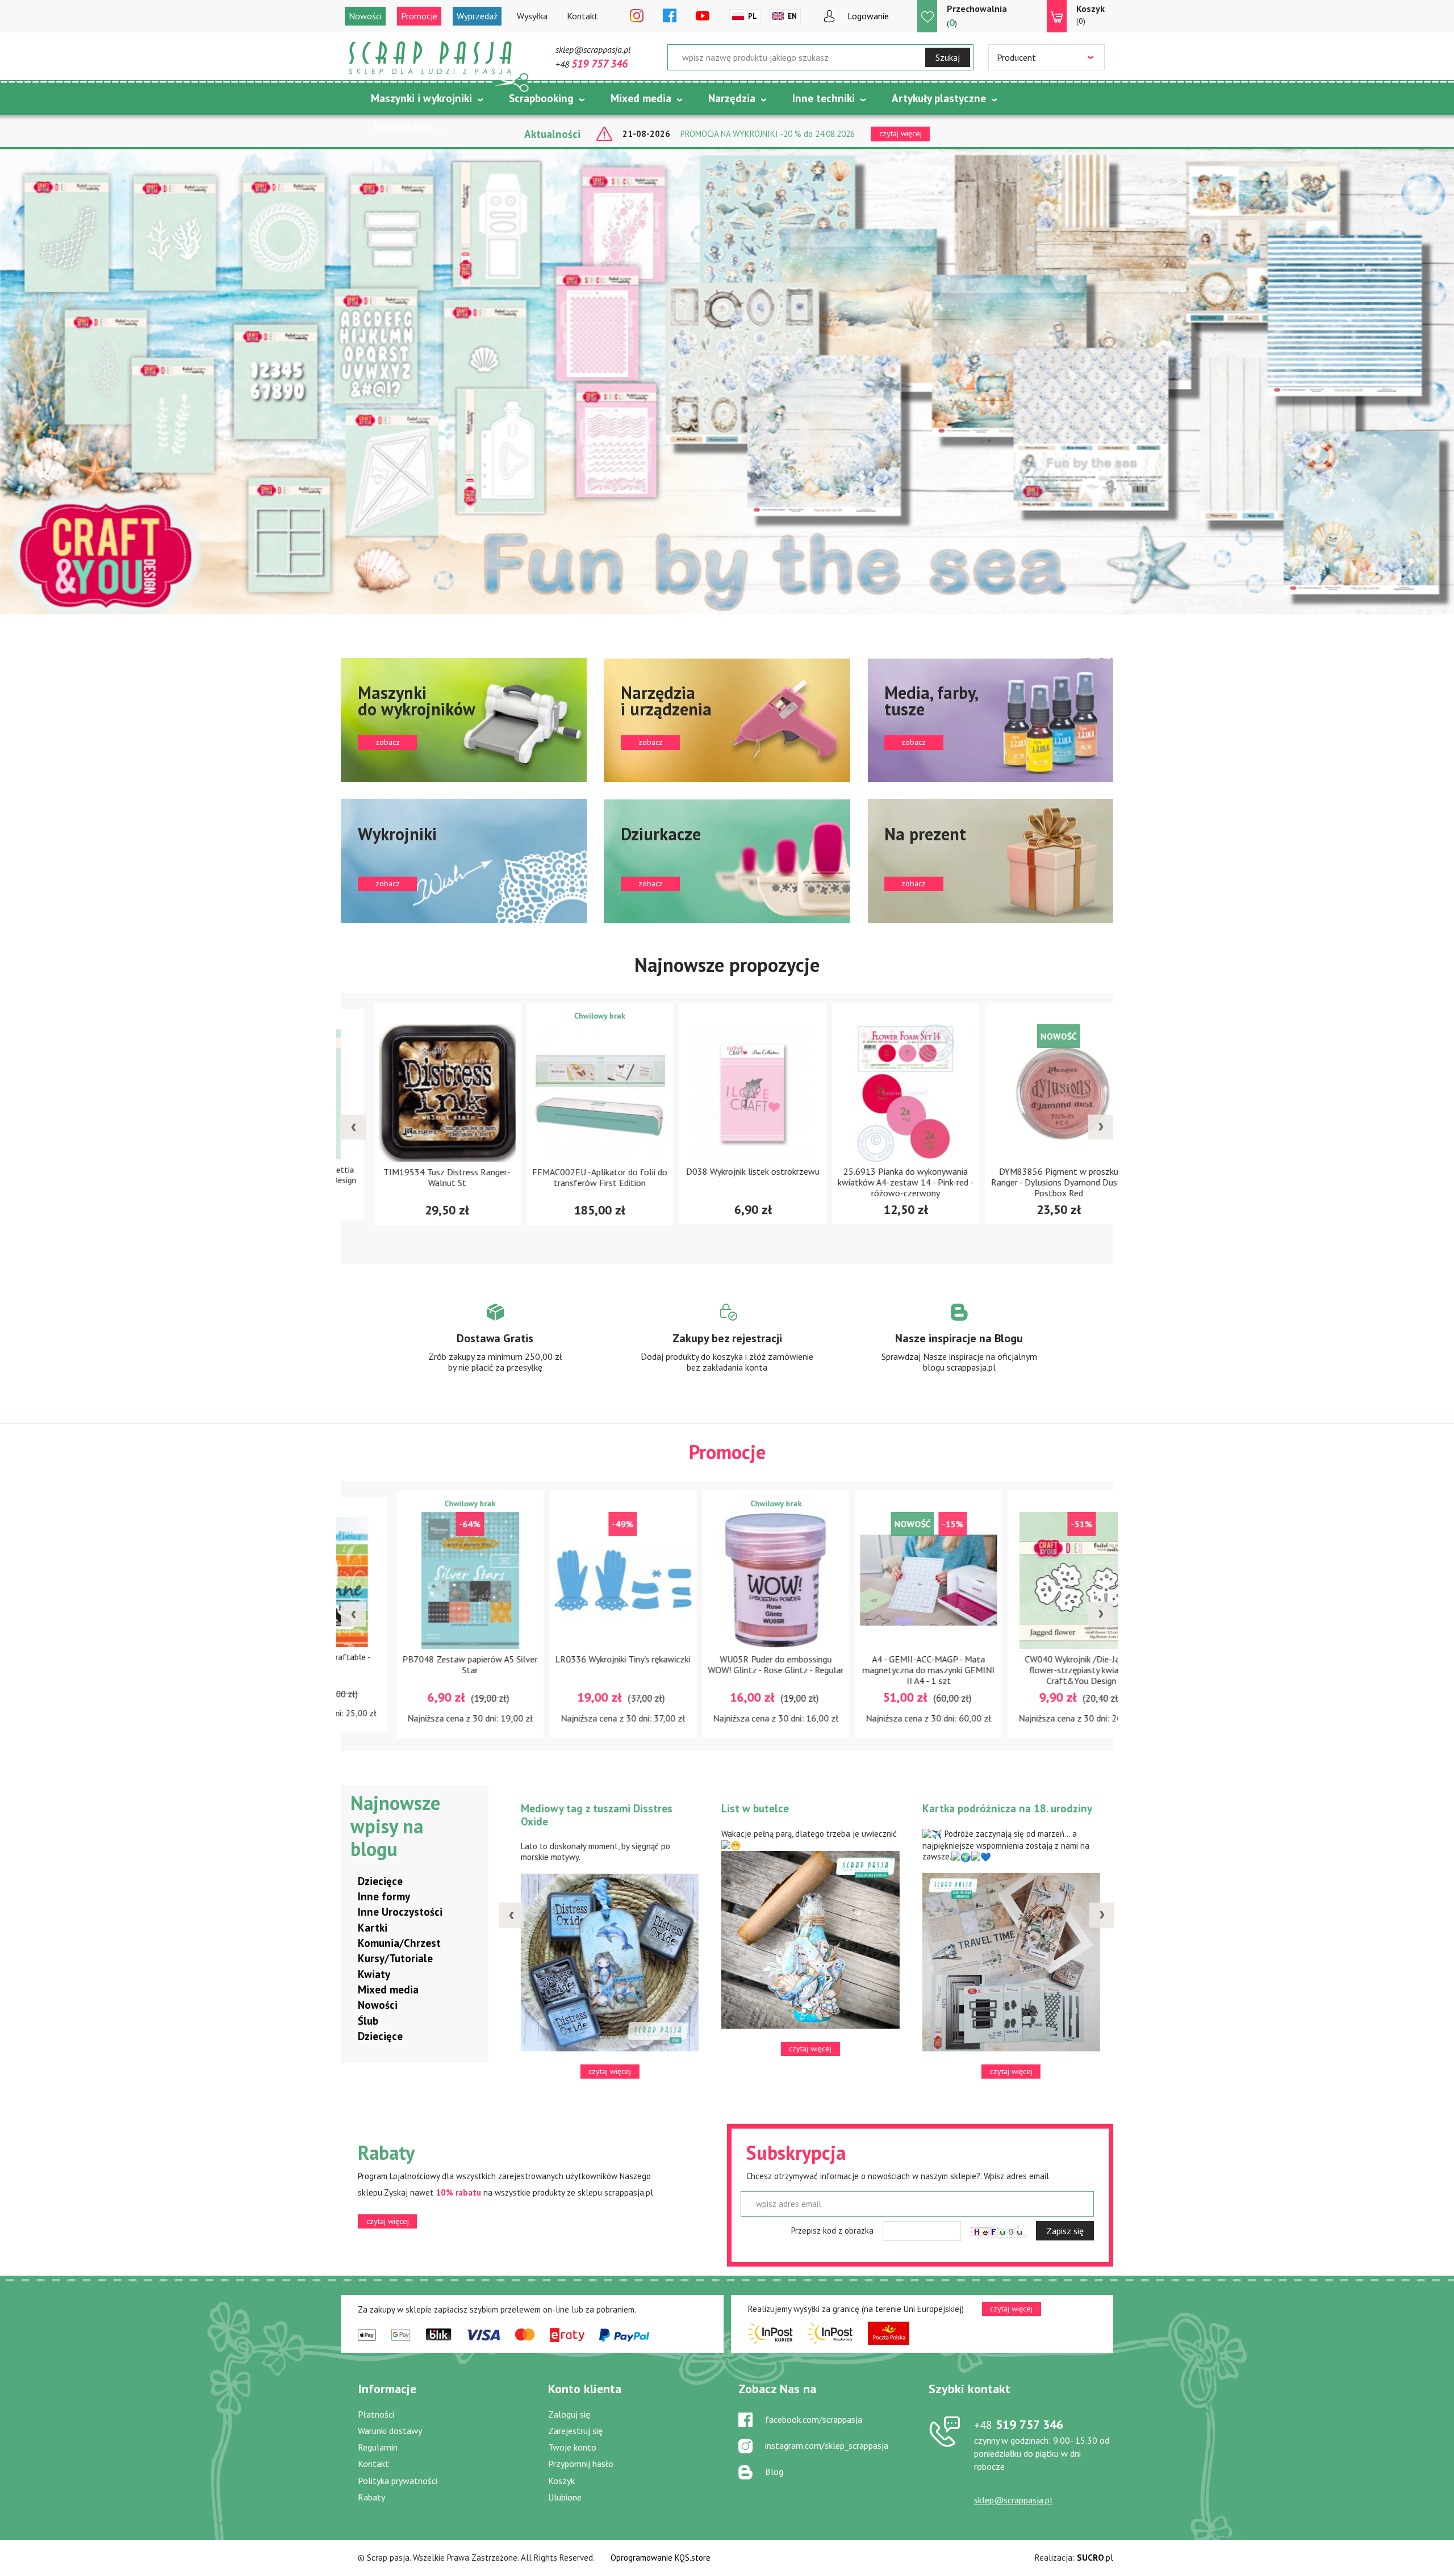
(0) (1090, 14)
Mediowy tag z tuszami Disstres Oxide (1027, 1815)
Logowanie (868, 16)
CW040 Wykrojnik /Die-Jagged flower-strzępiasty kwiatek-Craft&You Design (880, 1670)
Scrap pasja (431, 58)
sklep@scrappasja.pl (593, 49)
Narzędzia (732, 98)
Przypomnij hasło (581, 2464)
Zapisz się (1065, 2231)
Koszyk (561, 2481)
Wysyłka (532, 16)
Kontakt (582, 16)
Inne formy (384, 1896)
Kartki (373, 1928)
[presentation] (353, 1127)
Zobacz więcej (495, 1348)
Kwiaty (374, 1974)
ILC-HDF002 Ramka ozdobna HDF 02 (1033, 1177)
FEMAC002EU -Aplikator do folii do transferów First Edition (422, 1177)
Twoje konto (572, 2447)
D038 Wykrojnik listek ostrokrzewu (575, 1172)
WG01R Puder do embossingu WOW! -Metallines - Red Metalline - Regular (1033, 1670)
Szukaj (948, 57)
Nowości (365, 16)
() (977, 16)
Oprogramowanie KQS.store (661, 2558)
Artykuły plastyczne (939, 98)
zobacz (464, 720)
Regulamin (378, 2447)
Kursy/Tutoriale (395, 1958)
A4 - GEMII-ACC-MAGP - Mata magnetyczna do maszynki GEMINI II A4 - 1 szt (727, 1670)
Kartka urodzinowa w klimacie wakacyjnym (822, 1815)
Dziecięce (380, 1881)
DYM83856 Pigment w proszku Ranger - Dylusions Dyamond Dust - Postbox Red (880, 1183)
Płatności (376, 2414)
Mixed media (641, 98)
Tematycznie (402, 127)
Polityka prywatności (398, 2481)
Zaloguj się (569, 2414)
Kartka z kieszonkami (600, 1808)
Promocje (419, 16)
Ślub (368, 2021)
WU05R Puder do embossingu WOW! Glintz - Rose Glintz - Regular (575, 1664)
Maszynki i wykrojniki (421, 98)
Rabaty (371, 2497)
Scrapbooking (541, 98)
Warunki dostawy (390, 2431)
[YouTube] (703, 16)
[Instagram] (637, 16)
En (792, 16)
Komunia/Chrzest (399, 1943)
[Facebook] (670, 16)
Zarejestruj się (575, 2431)
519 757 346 (1019, 2424)
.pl (1095, 2558)
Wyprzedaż (477, 16)
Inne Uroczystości (400, 1912)
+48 (592, 64)
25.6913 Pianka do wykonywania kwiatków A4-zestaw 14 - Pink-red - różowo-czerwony (727, 1183)
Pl (753, 16)
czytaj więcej (388, 2221)
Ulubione (565, 2497)
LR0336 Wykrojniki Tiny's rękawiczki (422, 1658)
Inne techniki (824, 98)
